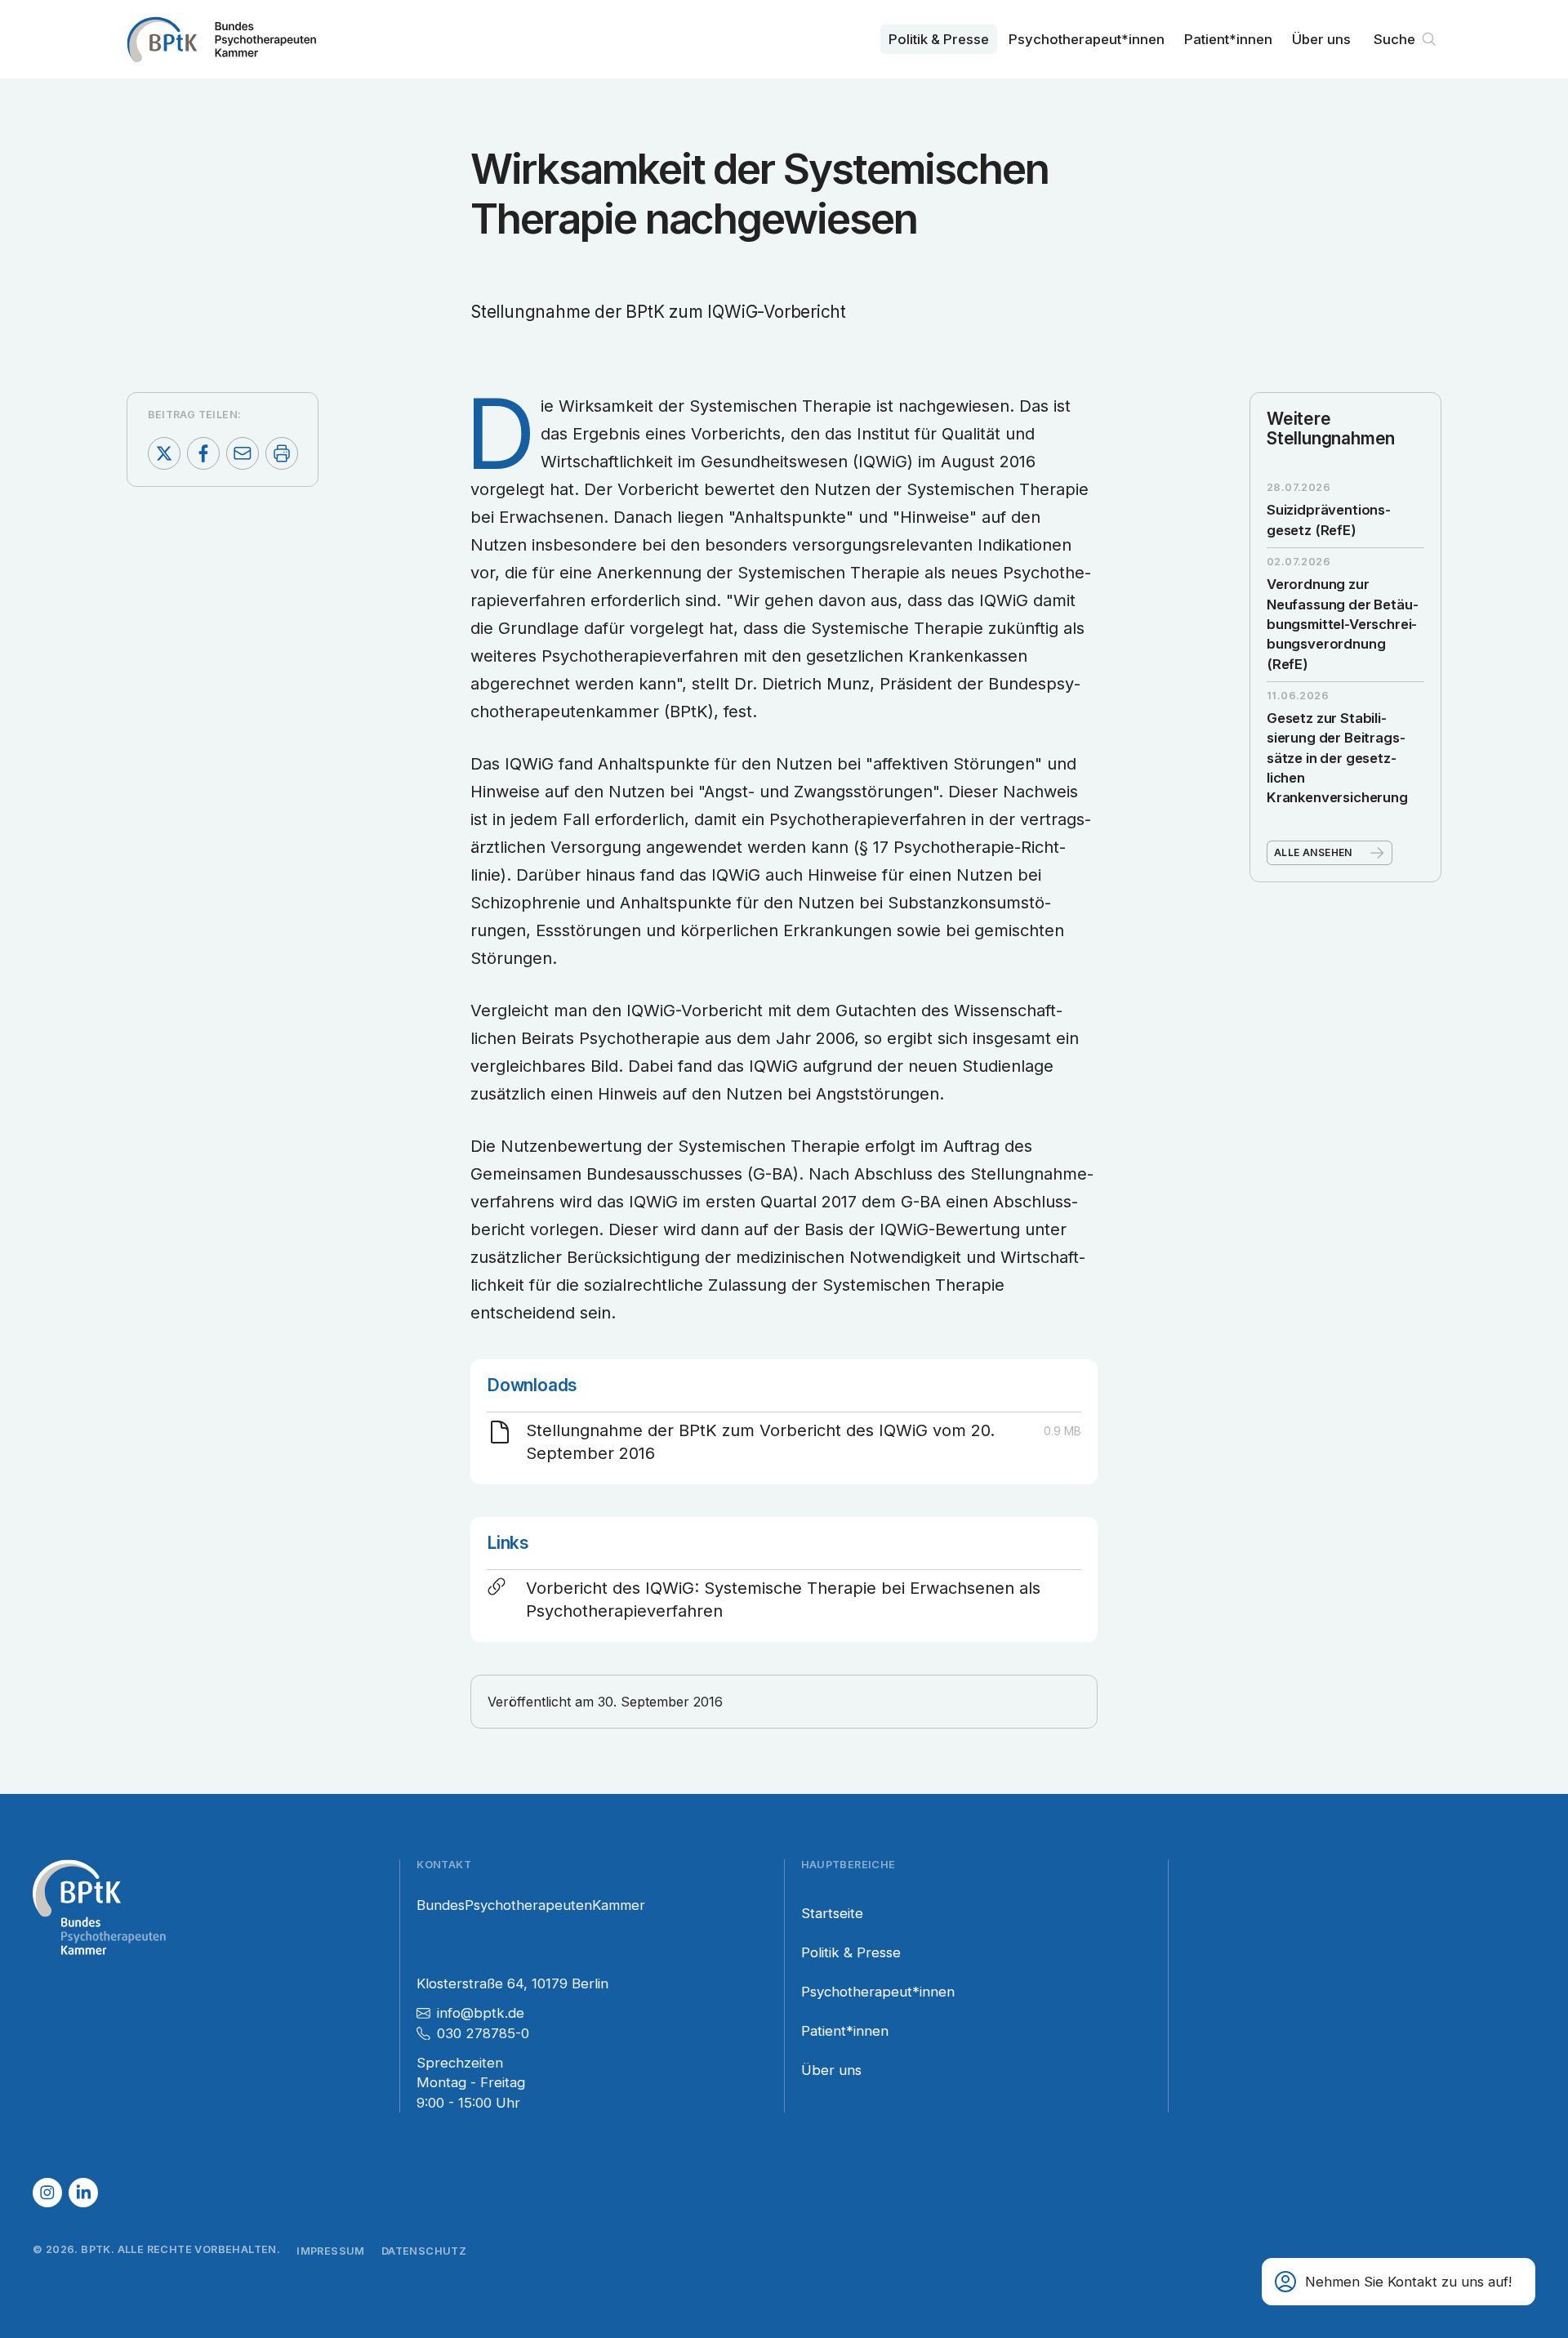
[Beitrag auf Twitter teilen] (164, 453)
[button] (1399, 2282)
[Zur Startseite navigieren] (221, 39)
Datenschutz (424, 2251)
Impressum (331, 2251)
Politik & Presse (939, 39)
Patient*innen (1228, 39)
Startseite (832, 1913)
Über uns (1321, 39)
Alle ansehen (1313, 852)
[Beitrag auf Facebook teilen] (203, 453)
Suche (1394, 39)
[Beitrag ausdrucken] (282, 453)
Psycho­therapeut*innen (1087, 39)
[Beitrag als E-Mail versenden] (243, 453)
